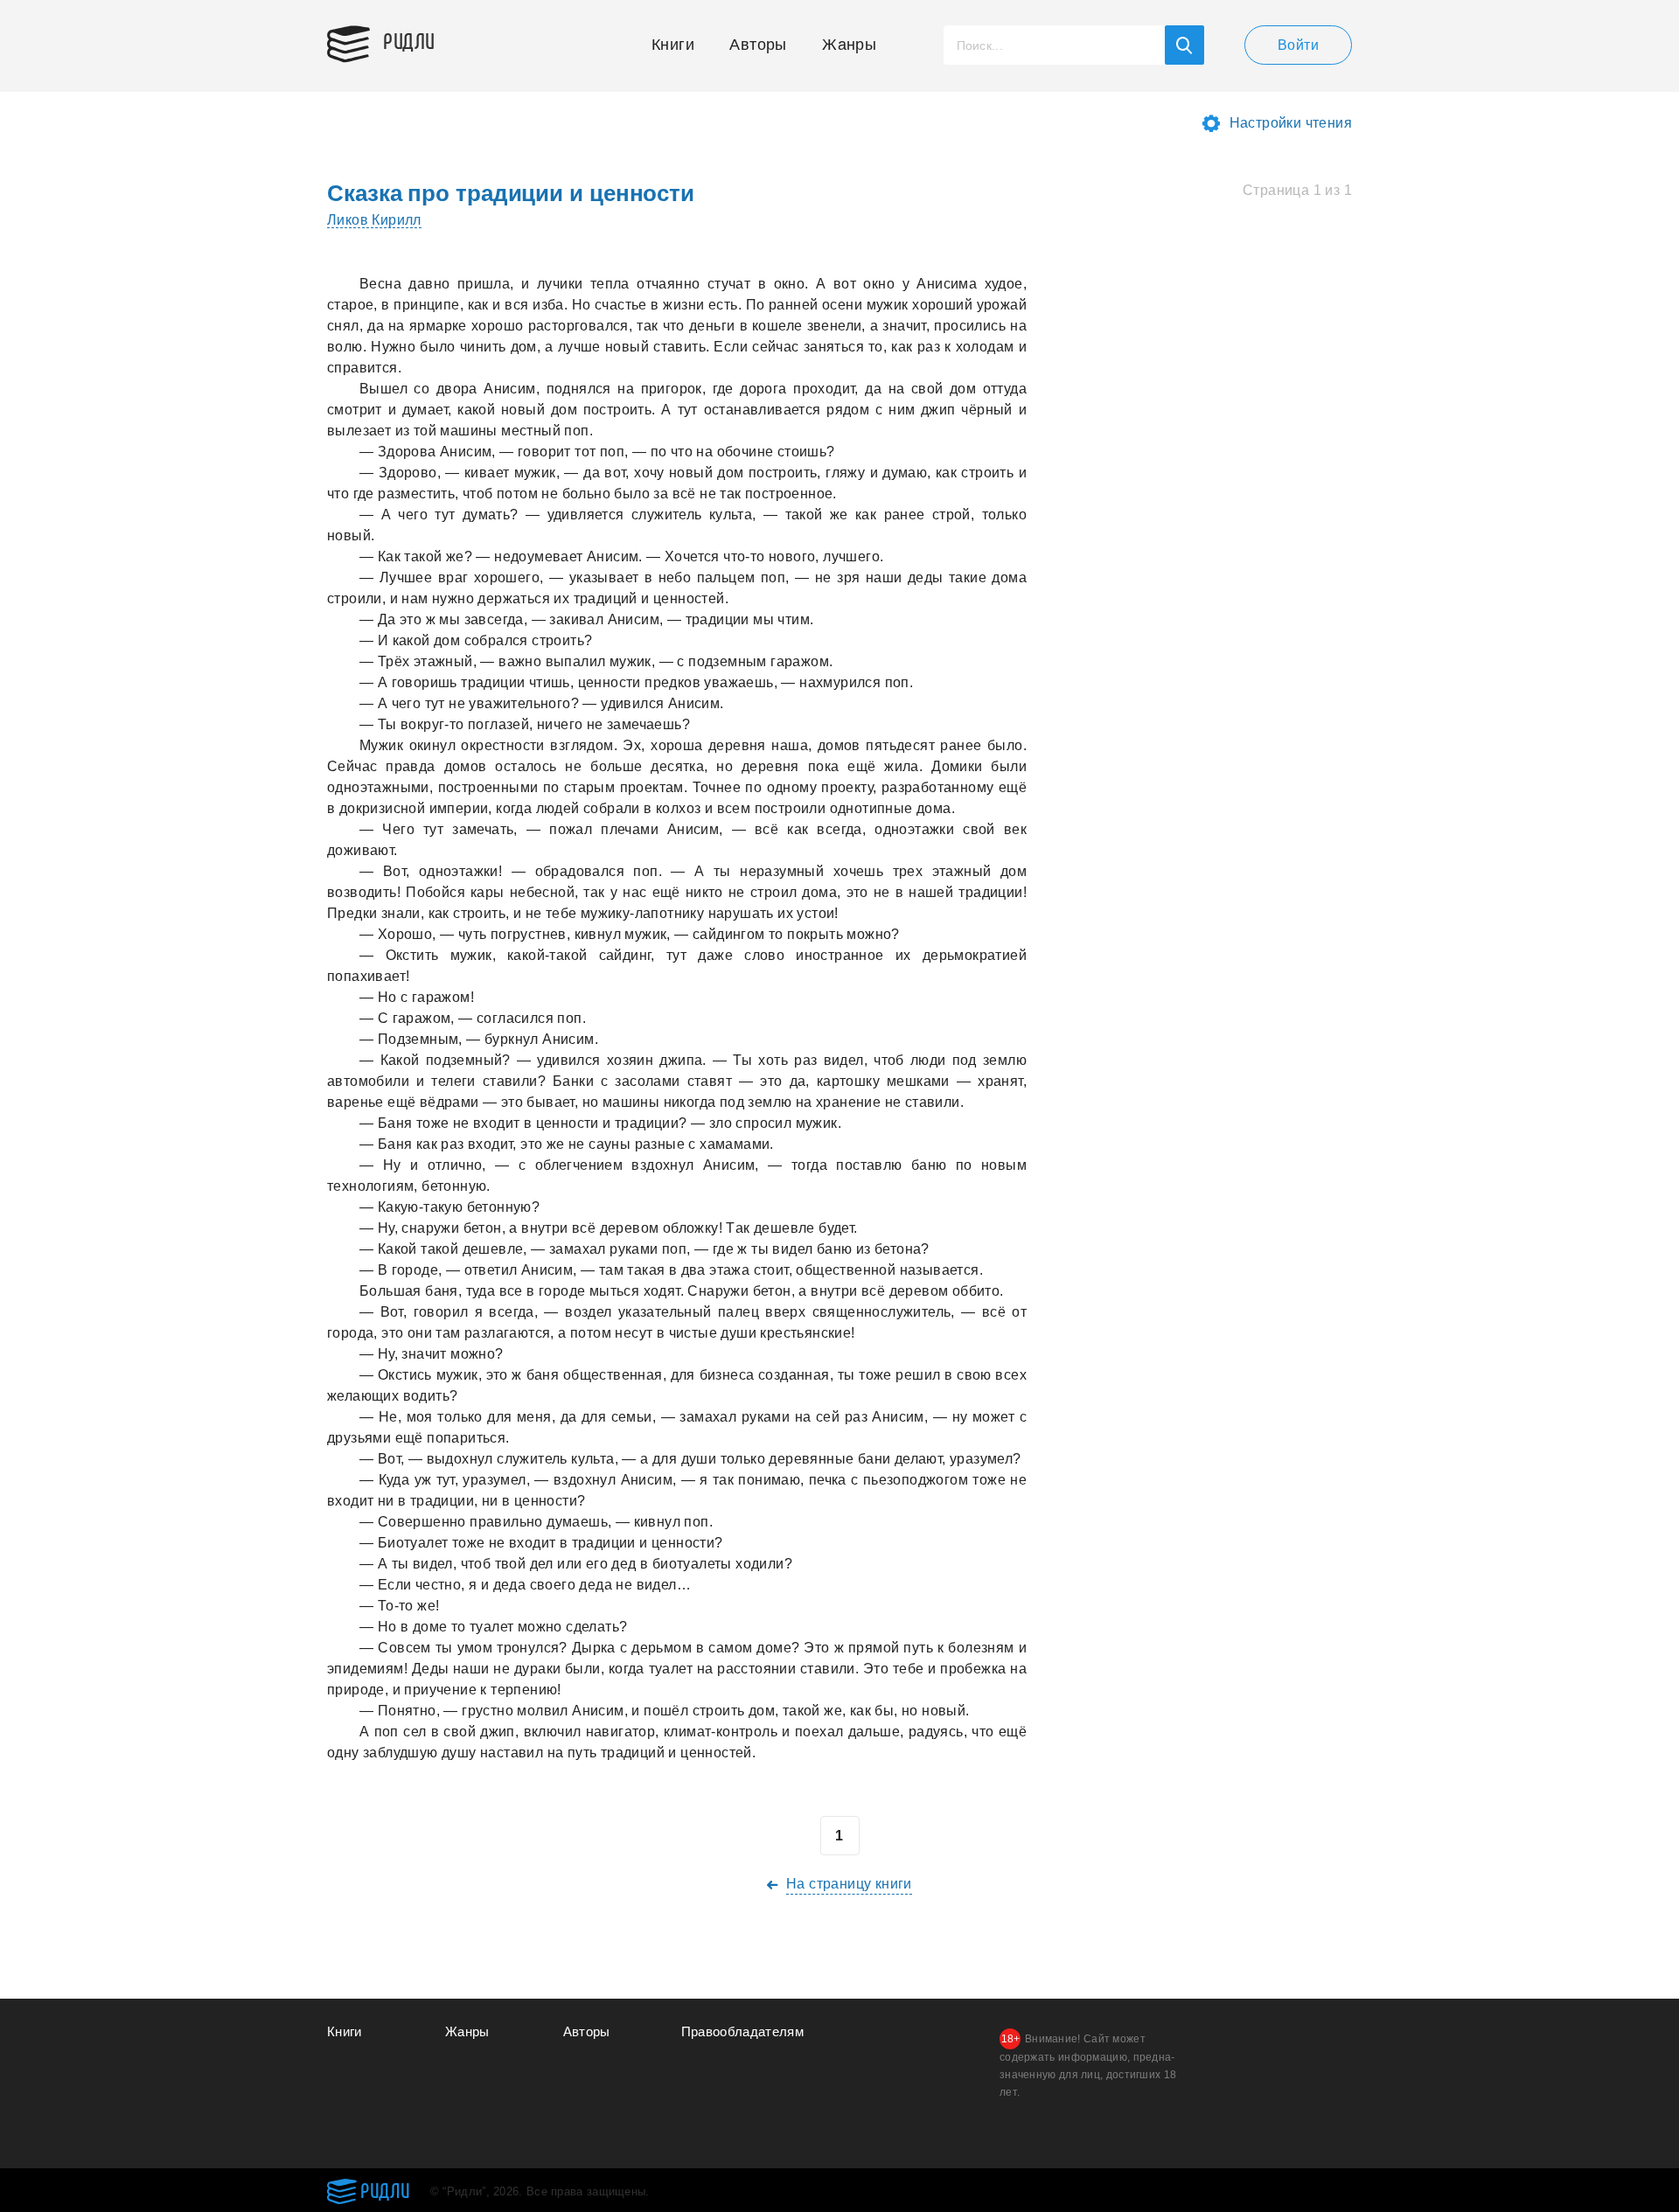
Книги (673, 45)
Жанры (849, 45)
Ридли (409, 40)
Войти (1298, 45)
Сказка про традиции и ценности (511, 193)
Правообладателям (743, 2031)
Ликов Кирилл (374, 220)
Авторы (758, 45)
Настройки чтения (1291, 123)
